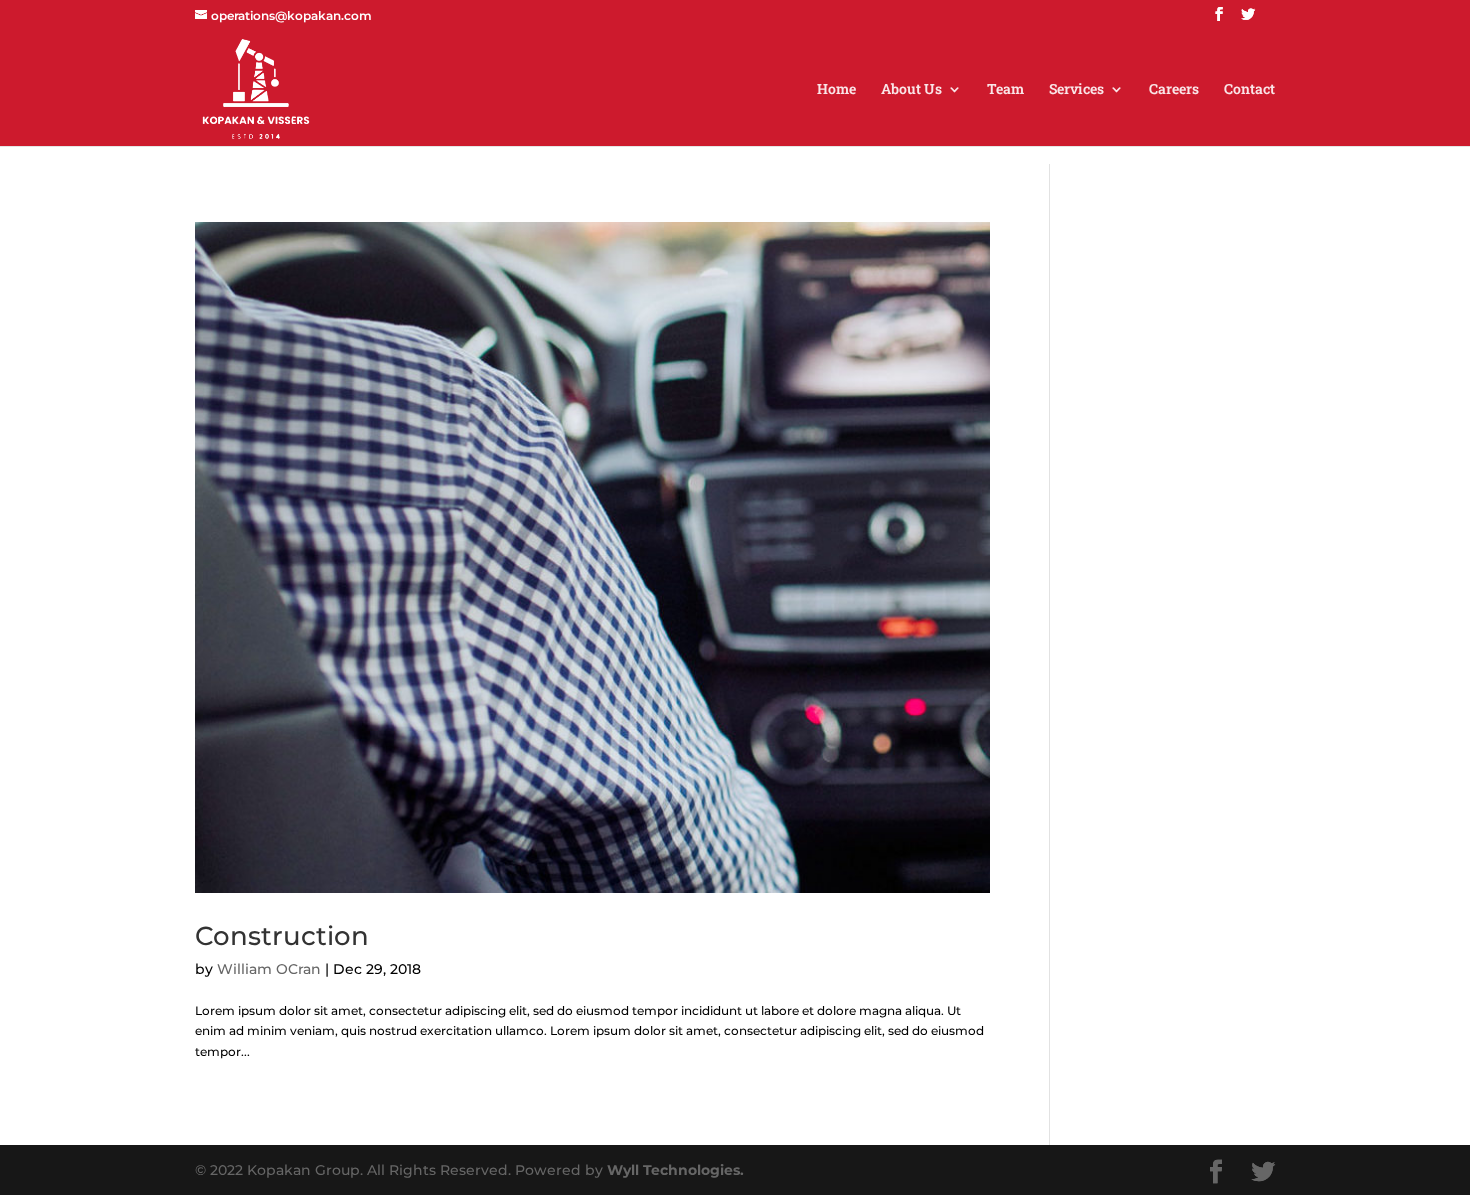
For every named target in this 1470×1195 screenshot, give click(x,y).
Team (1005, 90)
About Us (911, 90)
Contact (1249, 90)
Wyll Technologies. (675, 1170)
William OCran (269, 969)
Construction (282, 936)
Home (836, 90)
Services (1076, 90)
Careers (1174, 90)
